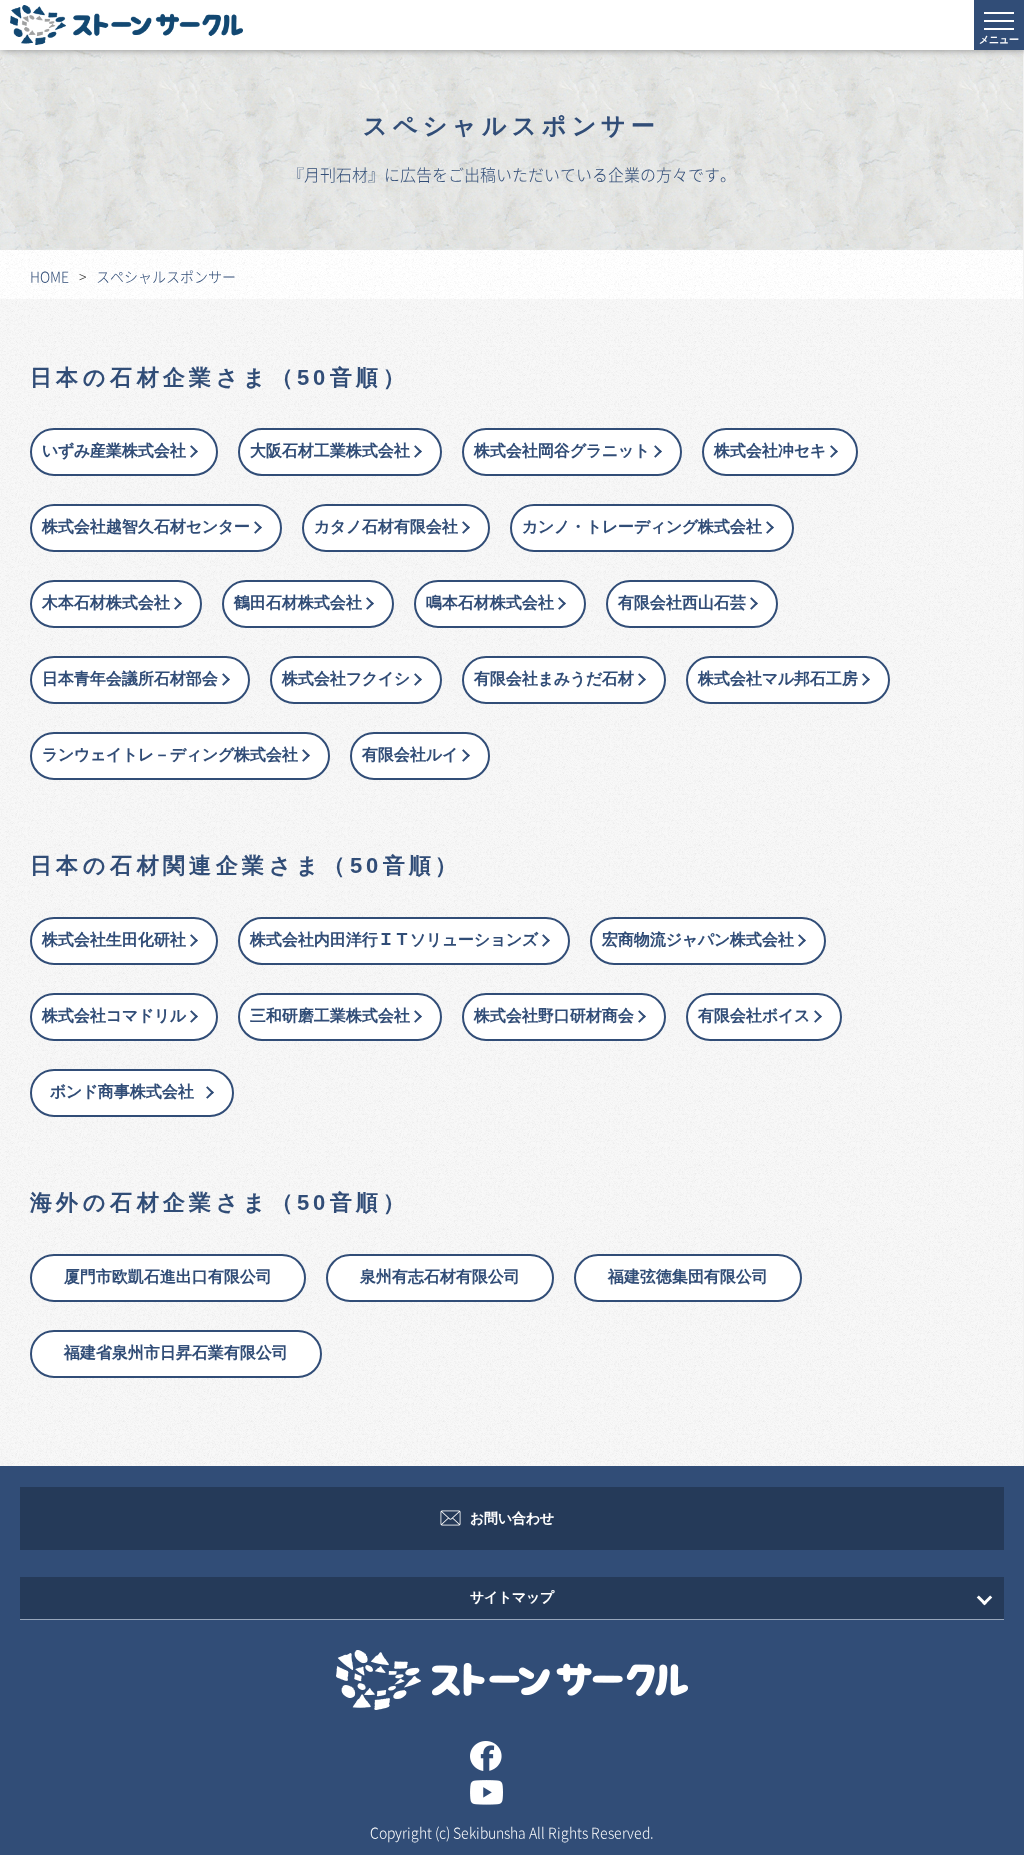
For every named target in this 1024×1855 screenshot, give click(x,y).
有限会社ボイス (754, 1016)
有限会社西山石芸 (682, 603)
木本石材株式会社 (106, 603)
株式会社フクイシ (346, 679)
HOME (49, 276)
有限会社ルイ (410, 755)
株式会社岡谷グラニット (562, 451)
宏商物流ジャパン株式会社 (698, 940)
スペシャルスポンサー (166, 276)
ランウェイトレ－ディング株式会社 (170, 755)
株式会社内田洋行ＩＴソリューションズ (394, 940)
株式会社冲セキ (770, 451)
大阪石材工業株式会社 (330, 451)
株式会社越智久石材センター (146, 527)
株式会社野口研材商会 (554, 1016)
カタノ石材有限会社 (386, 527)
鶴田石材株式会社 (298, 603)
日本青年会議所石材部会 (130, 679)
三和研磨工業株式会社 (330, 1016)
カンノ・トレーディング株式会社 (642, 527)
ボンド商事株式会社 (130, 1092)
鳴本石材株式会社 (490, 603)
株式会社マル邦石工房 (778, 679)
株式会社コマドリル (114, 1016)
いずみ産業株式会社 (114, 451)
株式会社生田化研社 (114, 940)
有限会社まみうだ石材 (554, 679)
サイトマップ (512, 1597)
